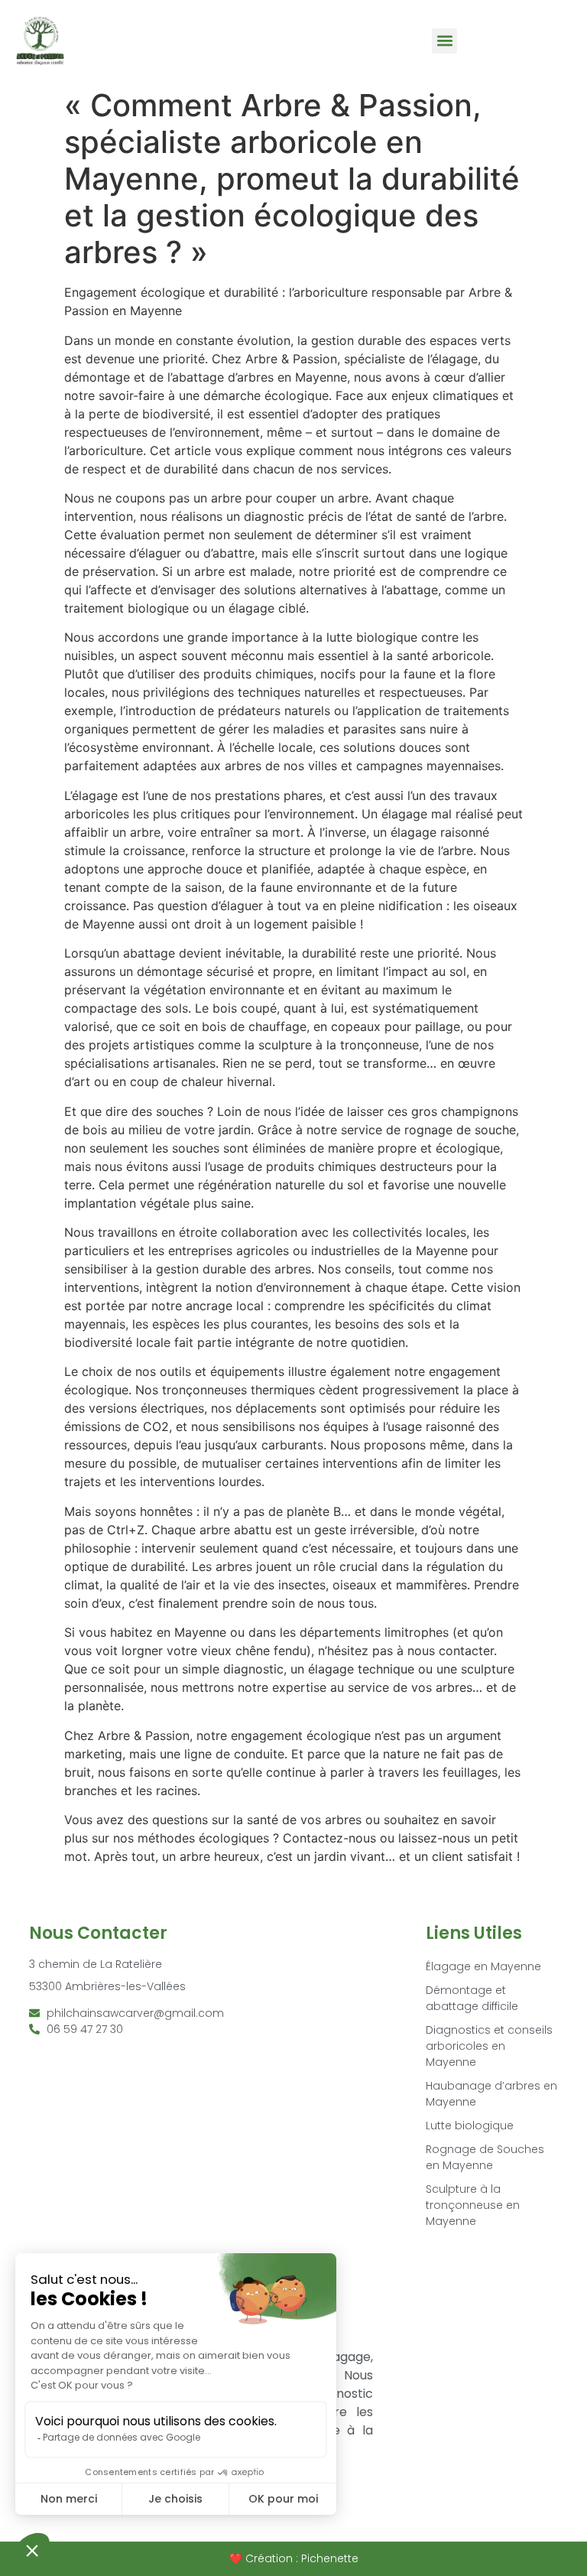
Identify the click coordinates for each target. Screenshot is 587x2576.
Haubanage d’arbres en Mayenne (491, 2094)
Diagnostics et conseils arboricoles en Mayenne (489, 2046)
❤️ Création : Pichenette (294, 2558)
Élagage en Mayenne (483, 1966)
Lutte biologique (470, 2126)
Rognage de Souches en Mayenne (485, 2157)
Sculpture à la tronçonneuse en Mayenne (473, 2205)
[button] (444, 41)
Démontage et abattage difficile (472, 1998)
